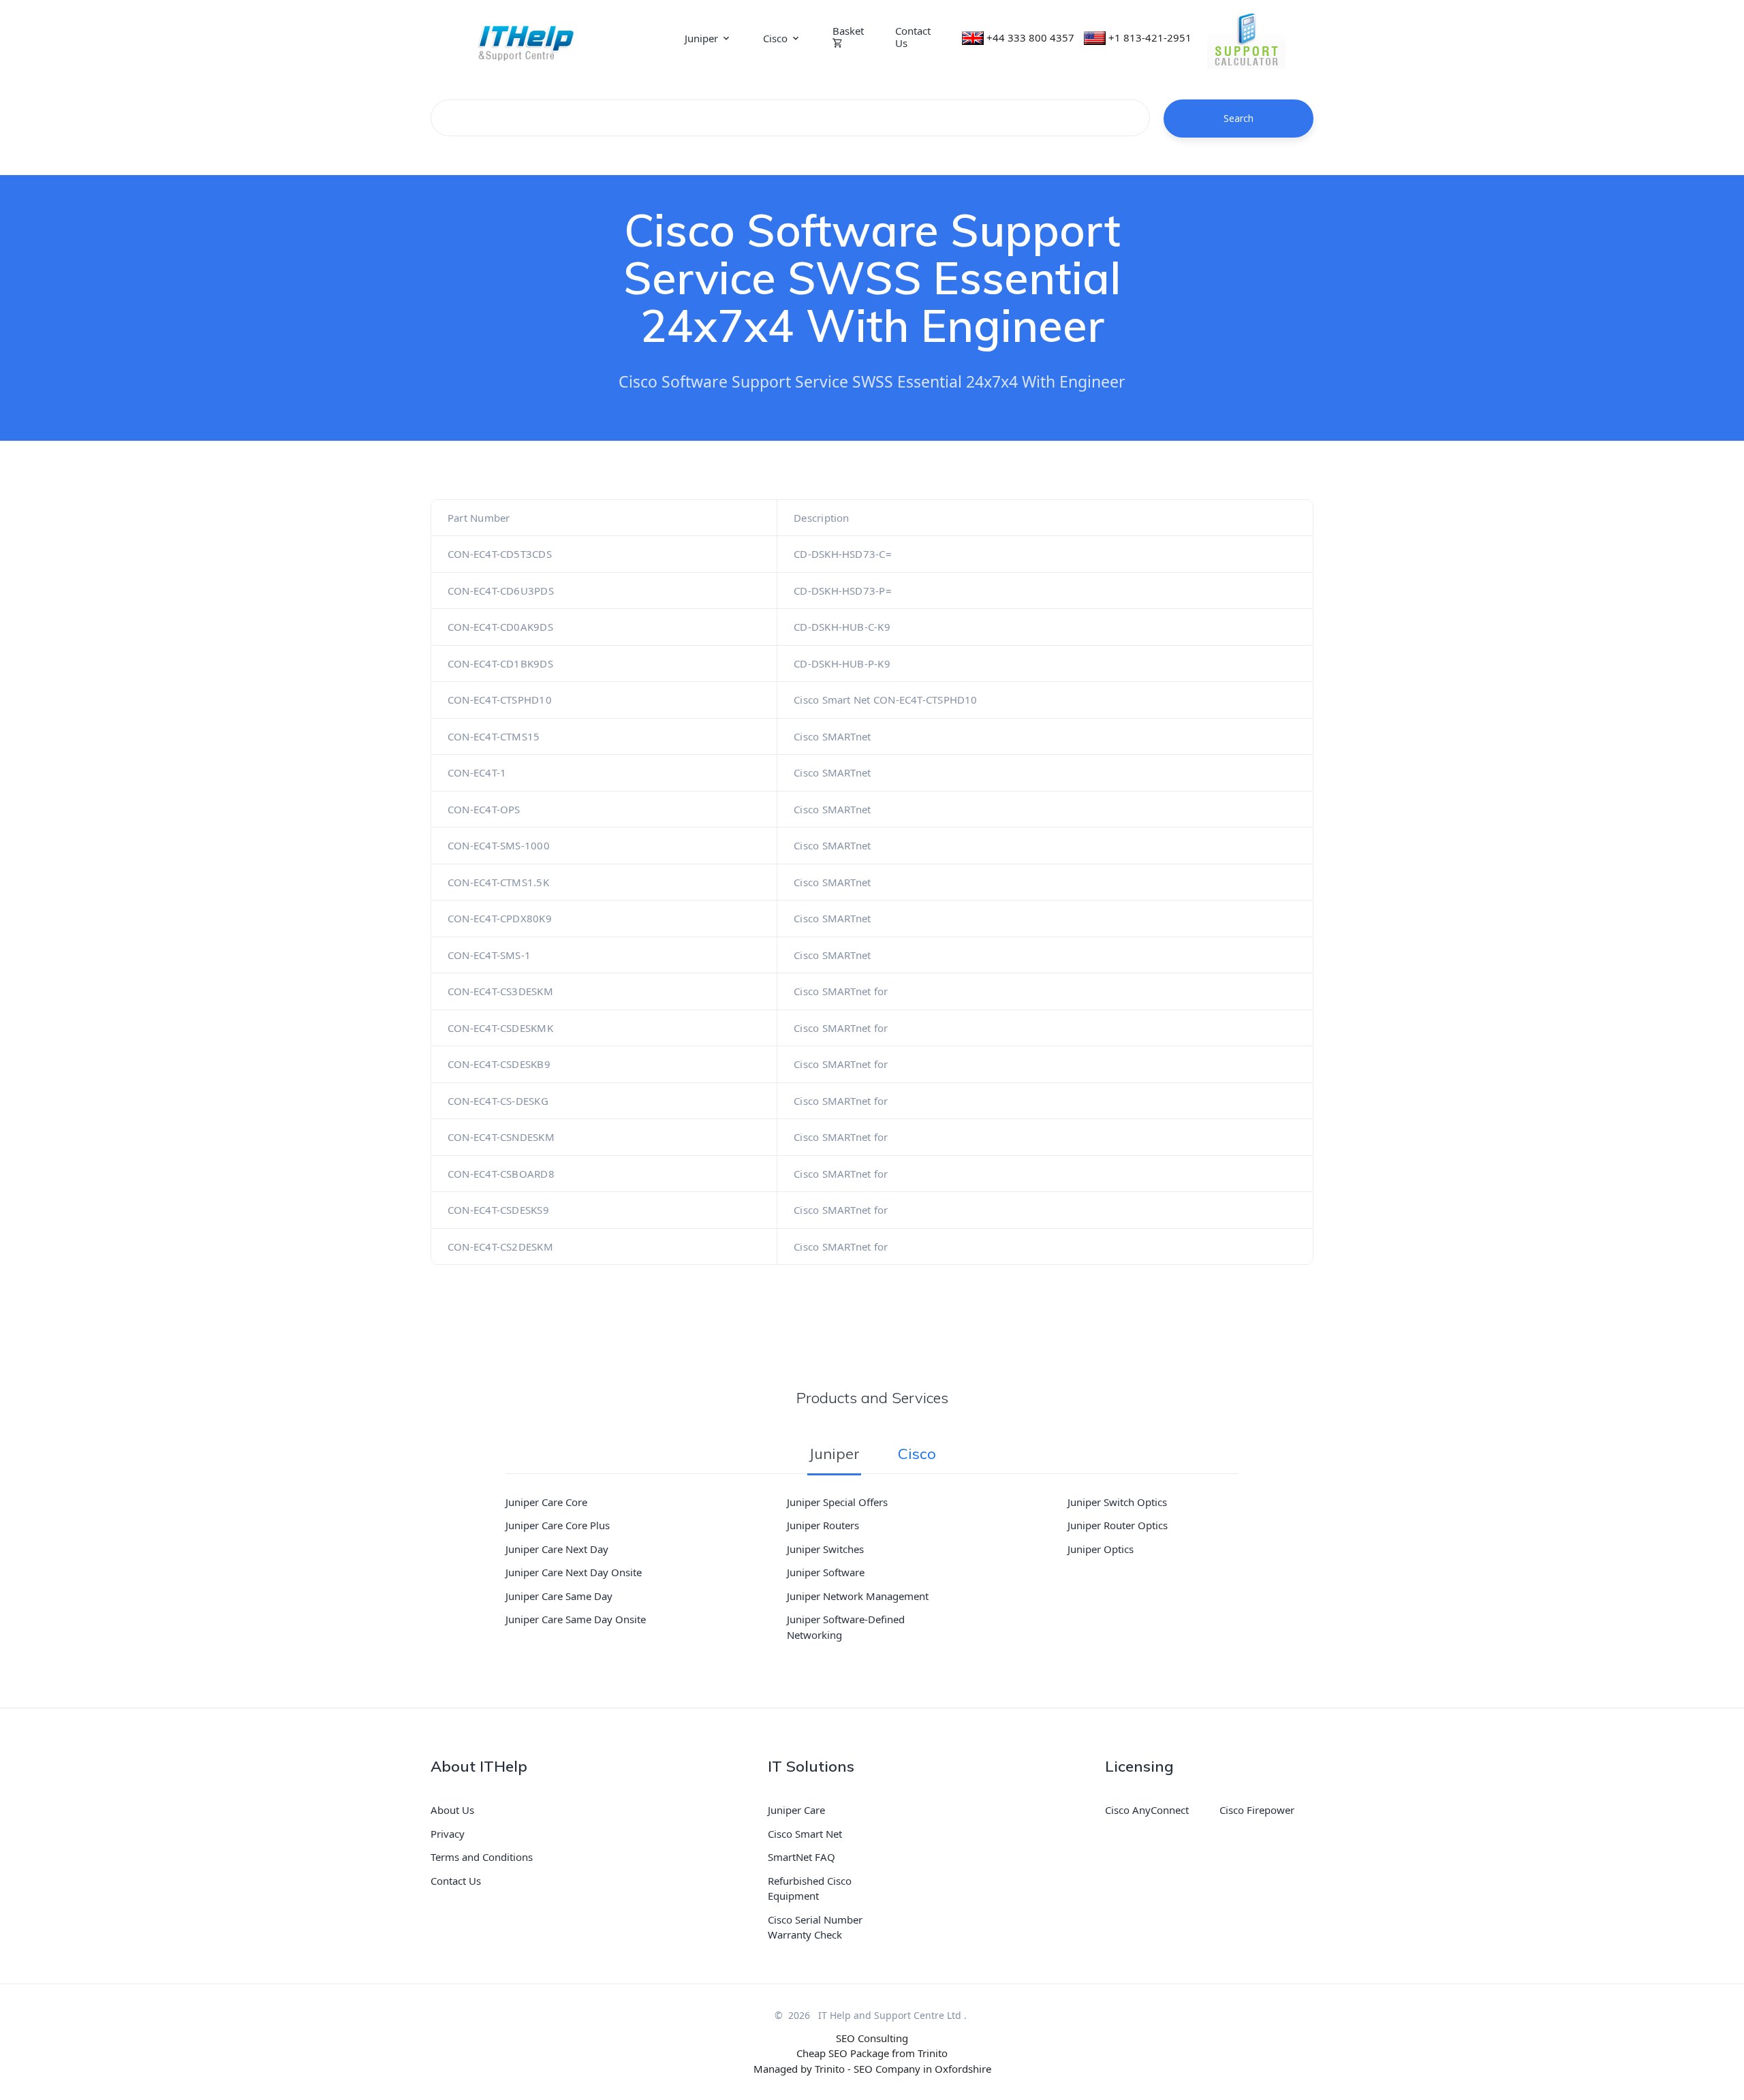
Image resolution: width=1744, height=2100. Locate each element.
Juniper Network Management (858, 1596)
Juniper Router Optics (1118, 1525)
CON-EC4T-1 (477, 772)
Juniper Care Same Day (559, 1596)
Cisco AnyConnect (1147, 1810)
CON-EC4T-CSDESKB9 (499, 1064)
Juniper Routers (823, 1525)
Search (1239, 118)
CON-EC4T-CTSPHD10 (500, 700)
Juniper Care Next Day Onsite (574, 1572)
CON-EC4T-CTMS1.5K (498, 882)
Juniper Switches (825, 1549)
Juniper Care (796, 1810)
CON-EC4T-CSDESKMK (500, 1028)
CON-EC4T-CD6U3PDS (501, 591)
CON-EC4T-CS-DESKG (498, 1101)
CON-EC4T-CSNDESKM (501, 1137)
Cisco (775, 38)
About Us (452, 1810)
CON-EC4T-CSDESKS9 (498, 1210)
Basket (848, 31)
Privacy (448, 1834)
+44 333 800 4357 (1030, 37)
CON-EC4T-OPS (484, 809)
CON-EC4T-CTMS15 (494, 736)
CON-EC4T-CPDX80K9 (500, 918)
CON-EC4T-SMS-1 (489, 955)
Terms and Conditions (482, 1857)
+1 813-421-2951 (1150, 37)
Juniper (701, 38)
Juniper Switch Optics (1117, 1502)
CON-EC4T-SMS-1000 (499, 845)
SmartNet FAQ (801, 1857)
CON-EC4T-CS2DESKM (500, 1247)
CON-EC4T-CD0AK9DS (500, 627)
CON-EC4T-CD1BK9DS (500, 663)
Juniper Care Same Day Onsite (576, 1619)
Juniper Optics (1101, 1549)
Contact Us (913, 37)
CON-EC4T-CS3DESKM (500, 991)
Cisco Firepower (1257, 1810)
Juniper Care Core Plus (558, 1525)
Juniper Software (826, 1572)
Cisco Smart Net (805, 1834)
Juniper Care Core (546, 1502)
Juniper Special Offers (837, 1502)
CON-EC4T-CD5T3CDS (500, 554)
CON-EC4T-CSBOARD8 (501, 1174)
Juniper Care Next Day (557, 1549)
